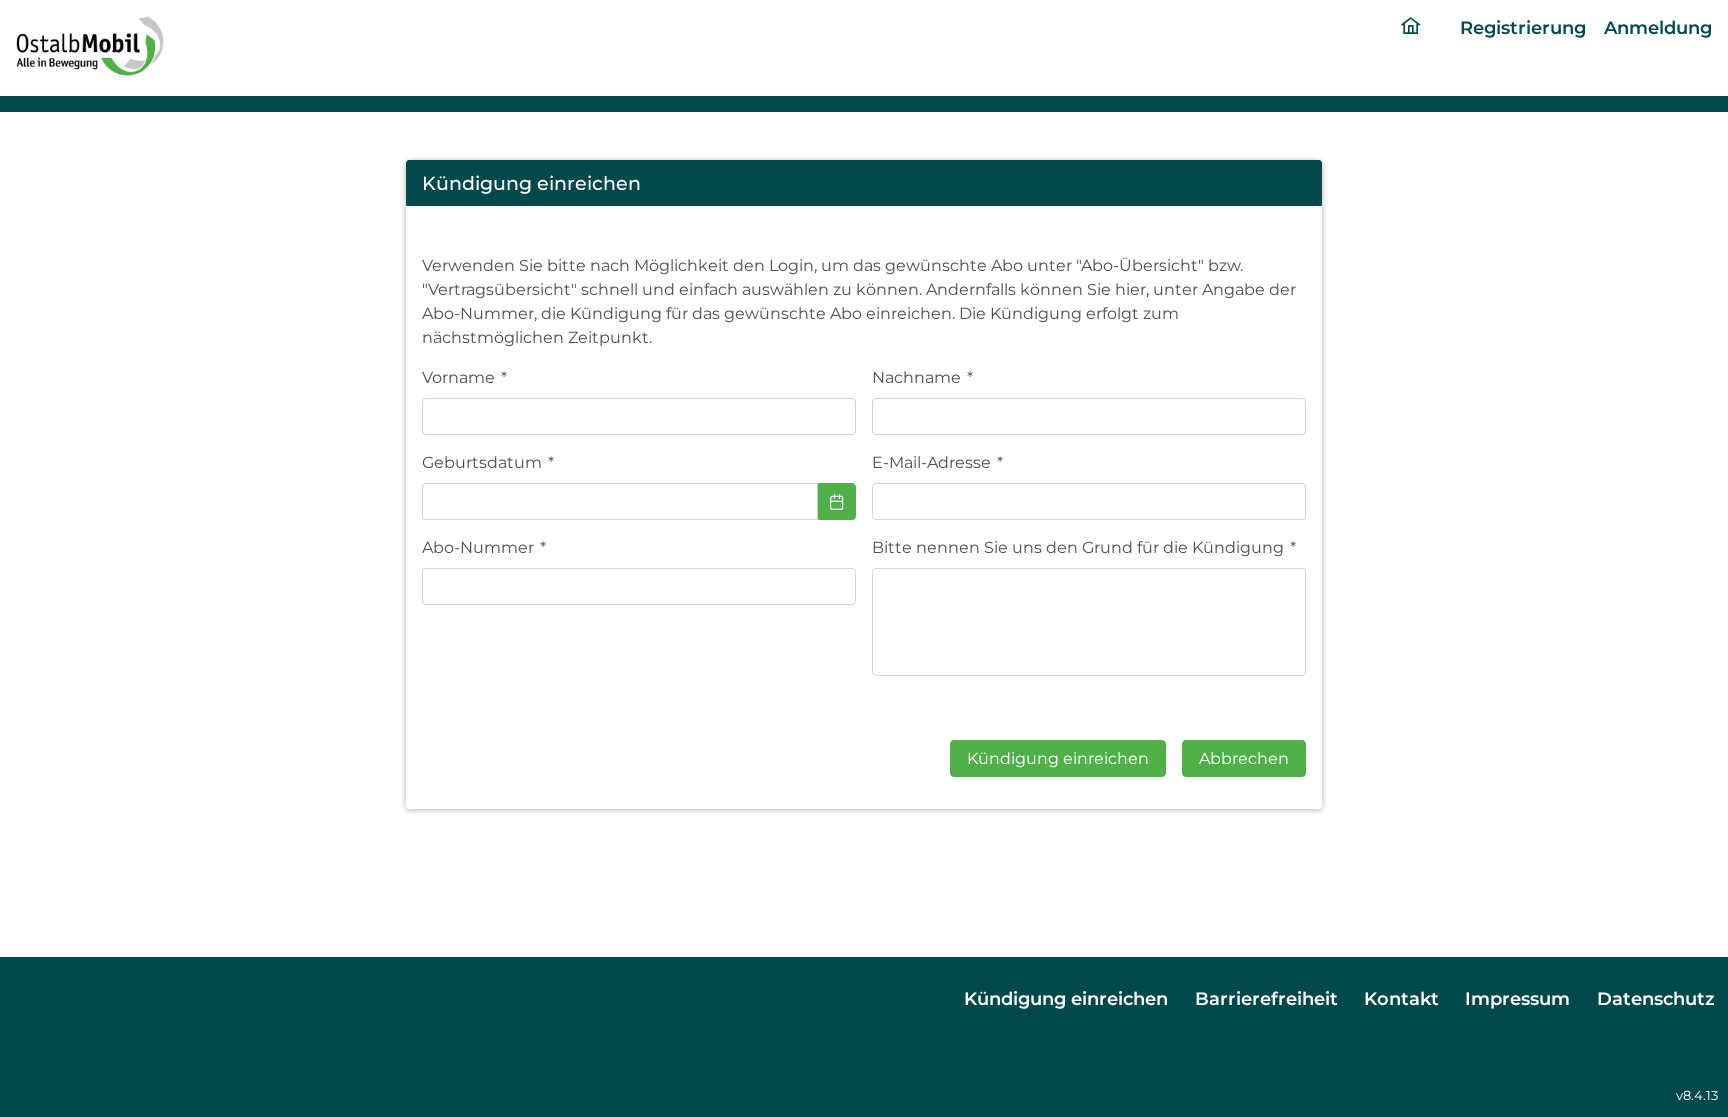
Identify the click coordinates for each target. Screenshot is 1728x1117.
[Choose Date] (837, 501)
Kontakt (1401, 998)
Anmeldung (1658, 27)
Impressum (1517, 998)
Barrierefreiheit (1266, 998)
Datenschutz (1656, 998)
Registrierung (1523, 27)
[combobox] (620, 501)
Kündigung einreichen (1066, 998)
